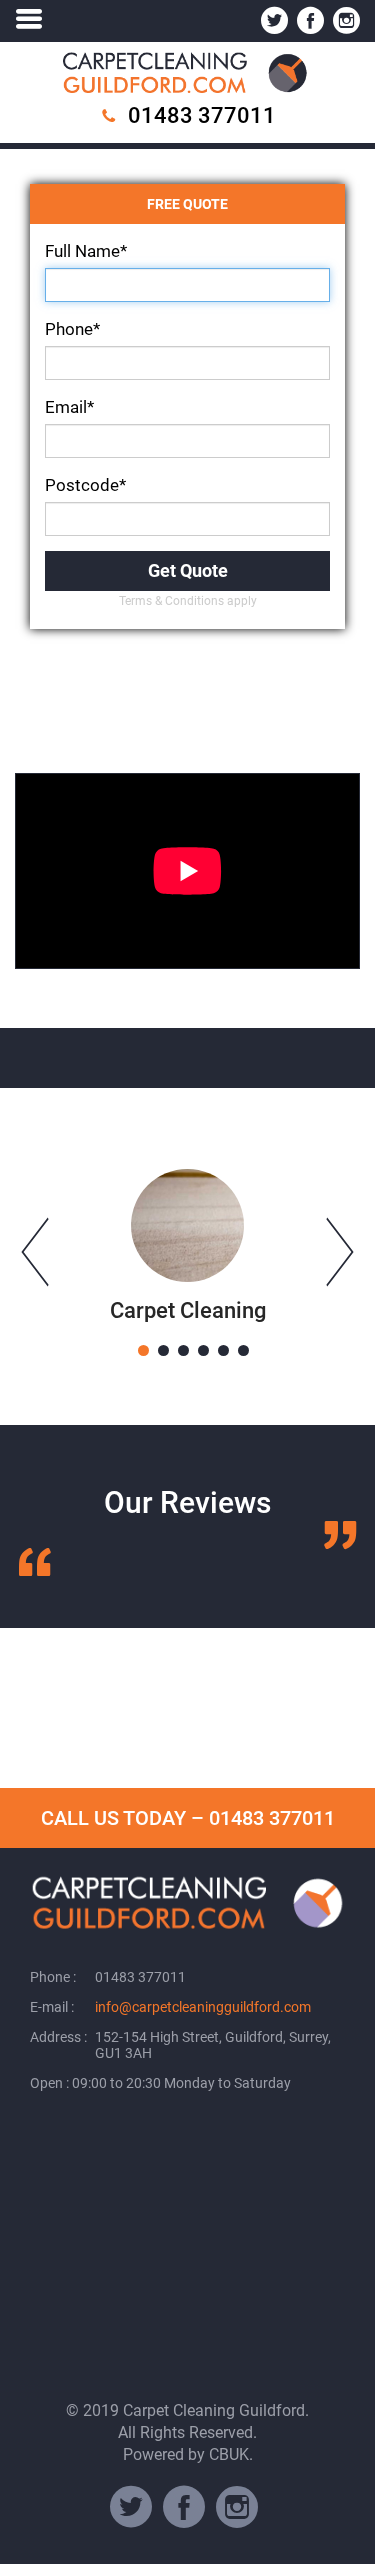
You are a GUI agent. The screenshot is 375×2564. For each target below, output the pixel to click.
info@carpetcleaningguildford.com (203, 2007)
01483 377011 (202, 115)
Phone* (72, 329)
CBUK (229, 2454)
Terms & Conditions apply (188, 601)
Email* (69, 407)
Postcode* (85, 485)
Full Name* (86, 251)
